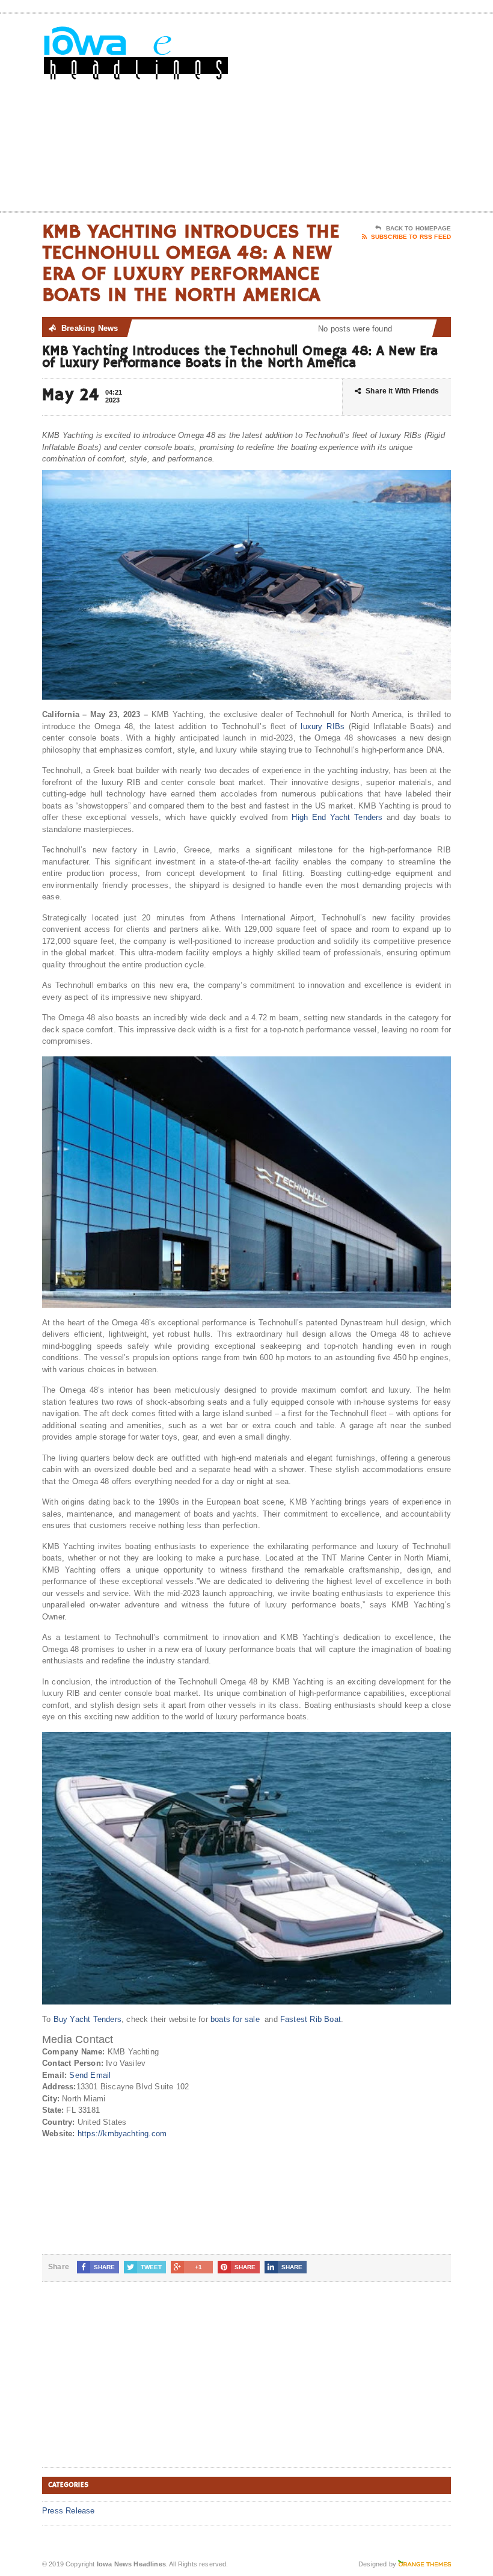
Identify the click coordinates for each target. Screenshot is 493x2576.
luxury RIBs (323, 726)
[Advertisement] (373, 115)
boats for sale (235, 2019)
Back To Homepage (418, 228)
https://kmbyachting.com (122, 2134)
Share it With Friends (402, 391)
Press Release (69, 2511)
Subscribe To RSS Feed (411, 237)
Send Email (90, 2075)
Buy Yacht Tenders (87, 2019)
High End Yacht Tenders (337, 817)
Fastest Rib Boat (311, 2019)
